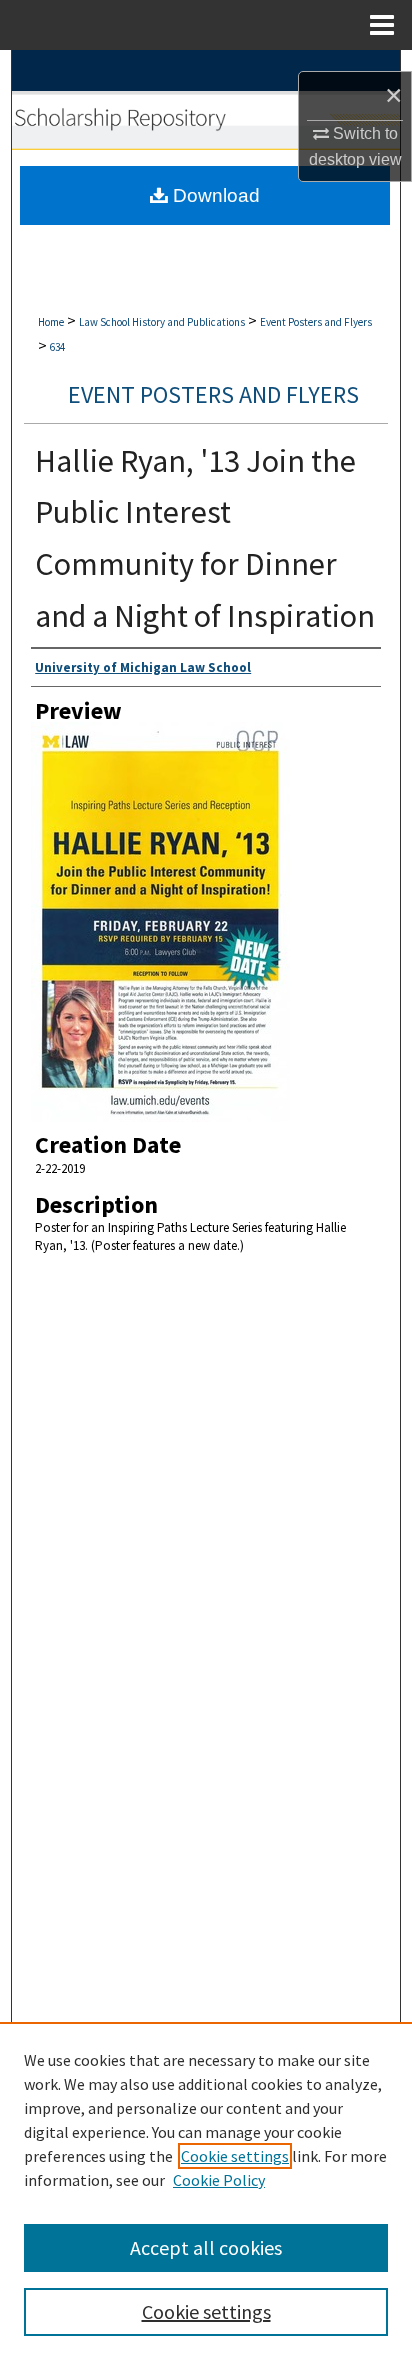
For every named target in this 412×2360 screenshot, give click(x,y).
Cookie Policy (219, 2180)
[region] (206, 2191)
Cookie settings (235, 2156)
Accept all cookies (206, 2247)
